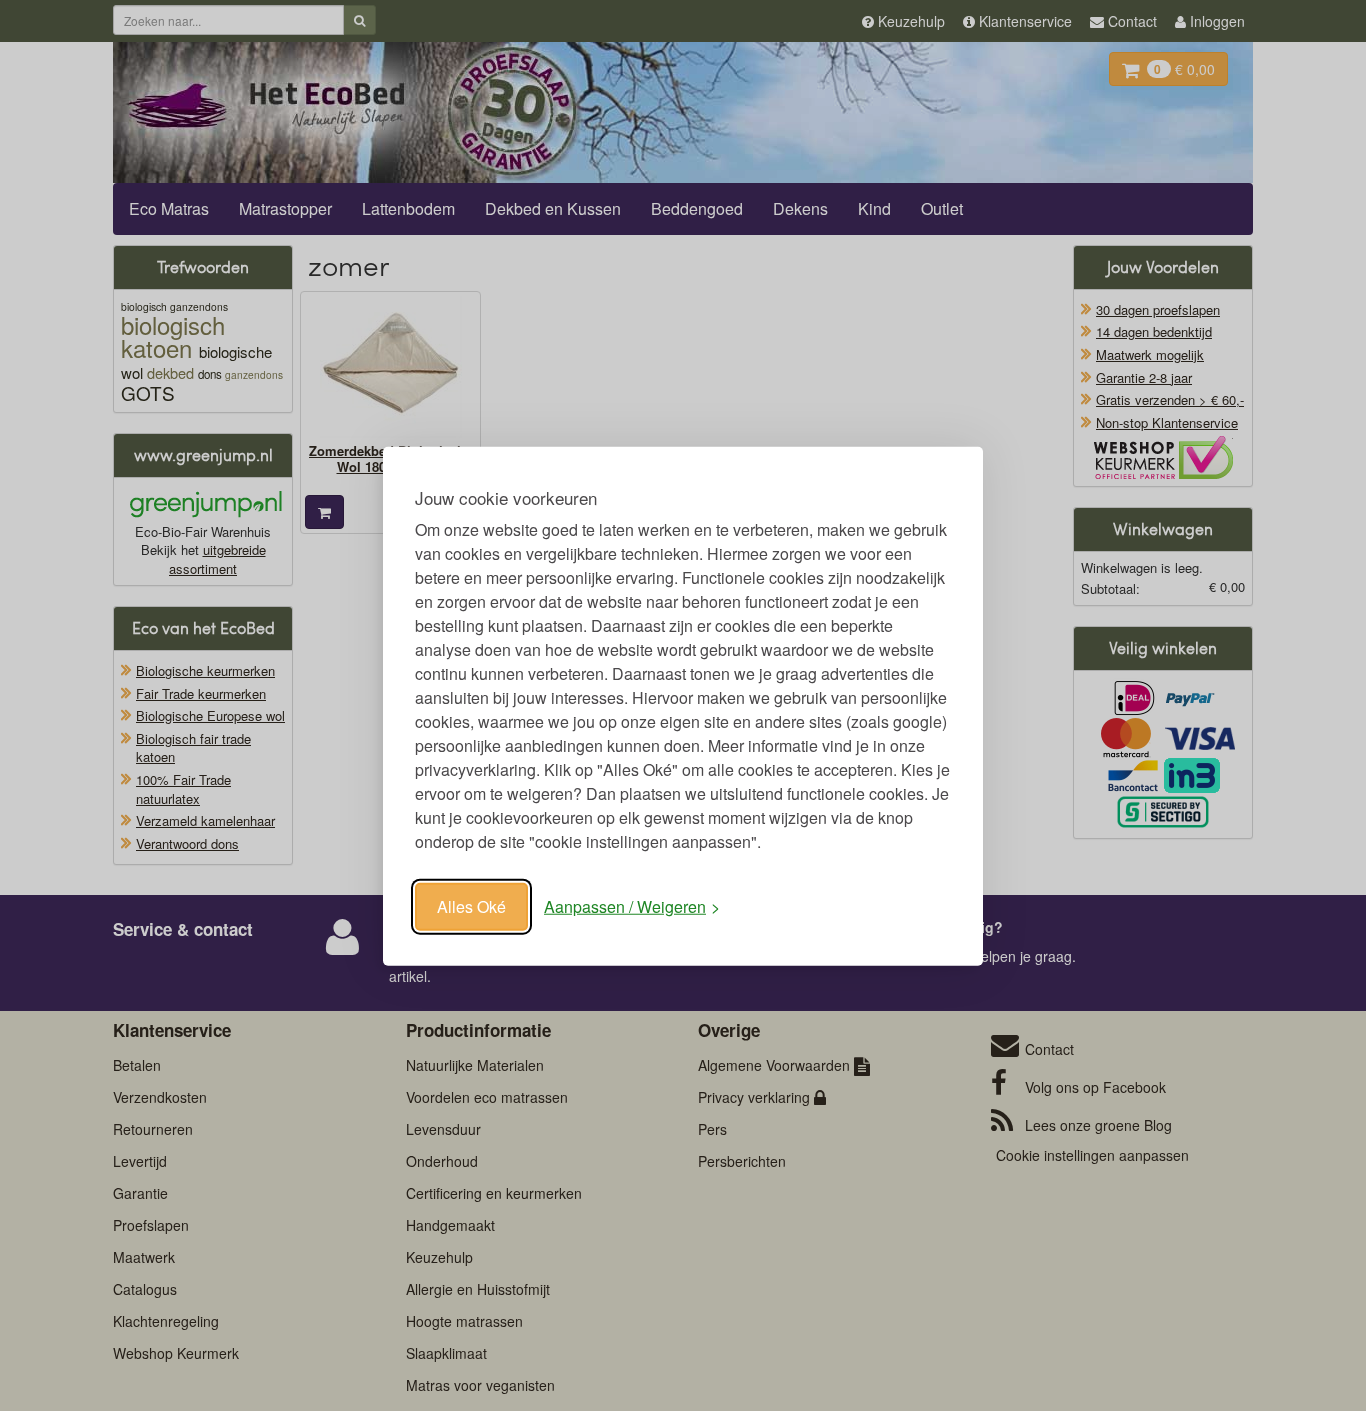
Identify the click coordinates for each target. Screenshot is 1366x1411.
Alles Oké (471, 905)
